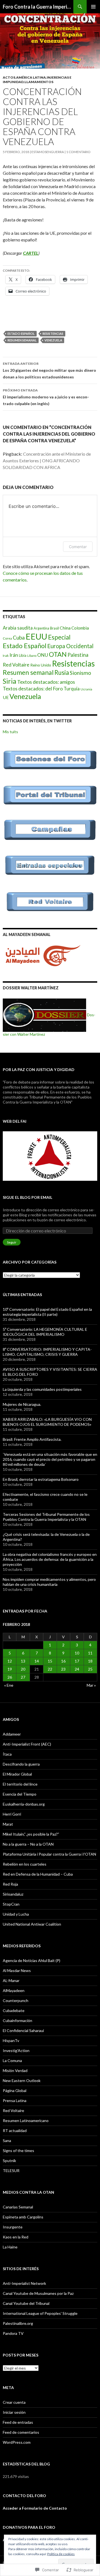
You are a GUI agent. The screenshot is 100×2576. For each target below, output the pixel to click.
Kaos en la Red (16, 2237)
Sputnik (9, 2161)
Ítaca (7, 1754)
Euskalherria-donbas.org (24, 1804)
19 (10, 1669)
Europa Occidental (70, 646)
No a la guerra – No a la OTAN (28, 1844)
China (65, 628)
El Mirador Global (17, 1774)
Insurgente (13, 2227)
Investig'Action (16, 2050)
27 (23, 1677)
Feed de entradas (18, 2422)
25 (90, 1669)
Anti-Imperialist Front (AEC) (27, 1744)
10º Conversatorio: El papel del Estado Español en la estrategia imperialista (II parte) (47, 1312)
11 (90, 1653)
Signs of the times (18, 2151)
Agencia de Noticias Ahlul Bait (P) (32, 1960)
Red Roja (10, 1884)
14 (37, 1661)
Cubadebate (14, 2010)
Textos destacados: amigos (46, 682)
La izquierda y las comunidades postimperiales (42, 1389)
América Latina (31, 77)
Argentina (41, 628)
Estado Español (21, 334)
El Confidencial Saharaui (23, 2030)
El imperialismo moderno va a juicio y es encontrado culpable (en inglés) (46, 397)
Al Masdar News (17, 1970)
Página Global (15, 2090)
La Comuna (12, 2060)
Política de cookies (61, 2554)
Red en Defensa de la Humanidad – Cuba (38, 1874)
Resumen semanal (22, 340)
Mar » (91, 1685)
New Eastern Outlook (22, 2080)
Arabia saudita (18, 628)
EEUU (36, 636)
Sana (7, 2141)
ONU (43, 655)
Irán (14, 655)
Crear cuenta (14, 2402)
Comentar (78, 547)
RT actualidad (15, 2131)
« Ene (9, 1685)
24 (77, 1669)
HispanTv (11, 2040)
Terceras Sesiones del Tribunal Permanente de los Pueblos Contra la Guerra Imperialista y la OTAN (46, 1517)
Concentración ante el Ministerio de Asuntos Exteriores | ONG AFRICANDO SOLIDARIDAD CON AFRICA (47, 460)
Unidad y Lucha (16, 1914)
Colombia (80, 628)
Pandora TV (13, 2333)
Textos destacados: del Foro (33, 689)
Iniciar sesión (14, 2412)
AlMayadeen (14, 1990)
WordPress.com (17, 2442)
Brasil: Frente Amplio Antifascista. (32, 1439)
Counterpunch (16, 2000)
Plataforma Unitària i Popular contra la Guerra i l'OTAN (49, 1854)
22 (50, 1669)
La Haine (10, 2247)
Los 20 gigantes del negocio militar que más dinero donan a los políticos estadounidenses (49, 370)
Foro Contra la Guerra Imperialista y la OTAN (38, 7)
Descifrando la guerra (21, 1764)
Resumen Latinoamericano (26, 2121)
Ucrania (86, 689)
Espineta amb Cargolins (23, 2217)
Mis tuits (10, 732)
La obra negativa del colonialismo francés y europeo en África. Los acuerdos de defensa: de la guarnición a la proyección (50, 1559)
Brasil (54, 628)
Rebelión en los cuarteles (25, 1864)
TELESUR (11, 2171)
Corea (7, 638)
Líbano (32, 656)
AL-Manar (11, 1980)
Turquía (72, 689)
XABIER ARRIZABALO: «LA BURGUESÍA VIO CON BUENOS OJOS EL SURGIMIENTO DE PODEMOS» (47, 1422)
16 (63, 1661)
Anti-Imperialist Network (24, 2283)
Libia (23, 655)
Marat (8, 1824)
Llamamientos (39, 82)
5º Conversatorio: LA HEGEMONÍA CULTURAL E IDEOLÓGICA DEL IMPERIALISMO (45, 1332)
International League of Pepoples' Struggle (40, 2313)
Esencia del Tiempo (20, 1794)
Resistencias (53, 334)
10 (77, 1653)
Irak (6, 656)
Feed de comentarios (21, 2432)
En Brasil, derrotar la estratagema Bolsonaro (41, 1479)
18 (90, 1661)
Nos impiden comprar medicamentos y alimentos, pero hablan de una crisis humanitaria (49, 1582)
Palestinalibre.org (18, 2323)
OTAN (58, 654)
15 (50, 1661)
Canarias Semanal (18, 2207)
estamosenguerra (48, 152)
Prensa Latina (15, 2101)
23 (63, 1669)
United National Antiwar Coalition (32, 1924)
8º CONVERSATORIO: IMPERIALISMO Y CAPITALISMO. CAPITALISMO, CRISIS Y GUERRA (47, 1352)
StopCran (11, 1904)
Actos (9, 77)
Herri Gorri (12, 1814)
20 (23, 1669)
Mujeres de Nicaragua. (22, 1404)
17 (77, 1661)
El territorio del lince (20, 1784)
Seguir (12, 1242)
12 (10, 1661)
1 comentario (78, 152)
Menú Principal (93, 7)
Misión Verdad (15, 2070)
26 (10, 1677)
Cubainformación (17, 2020)
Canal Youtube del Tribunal (26, 2303)
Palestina (78, 655)
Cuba (19, 637)
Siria (10, 681)
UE (6, 697)
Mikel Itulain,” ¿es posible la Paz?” (31, 1834)
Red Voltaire (16, 665)
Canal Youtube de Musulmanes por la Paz (38, 2293)
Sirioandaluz (13, 1894)
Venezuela (53, 340)
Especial (59, 637)
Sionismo (80, 673)
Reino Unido (41, 665)
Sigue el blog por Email (27, 1197)
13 (23, 1661)
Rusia (62, 672)
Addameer (12, 1734)
